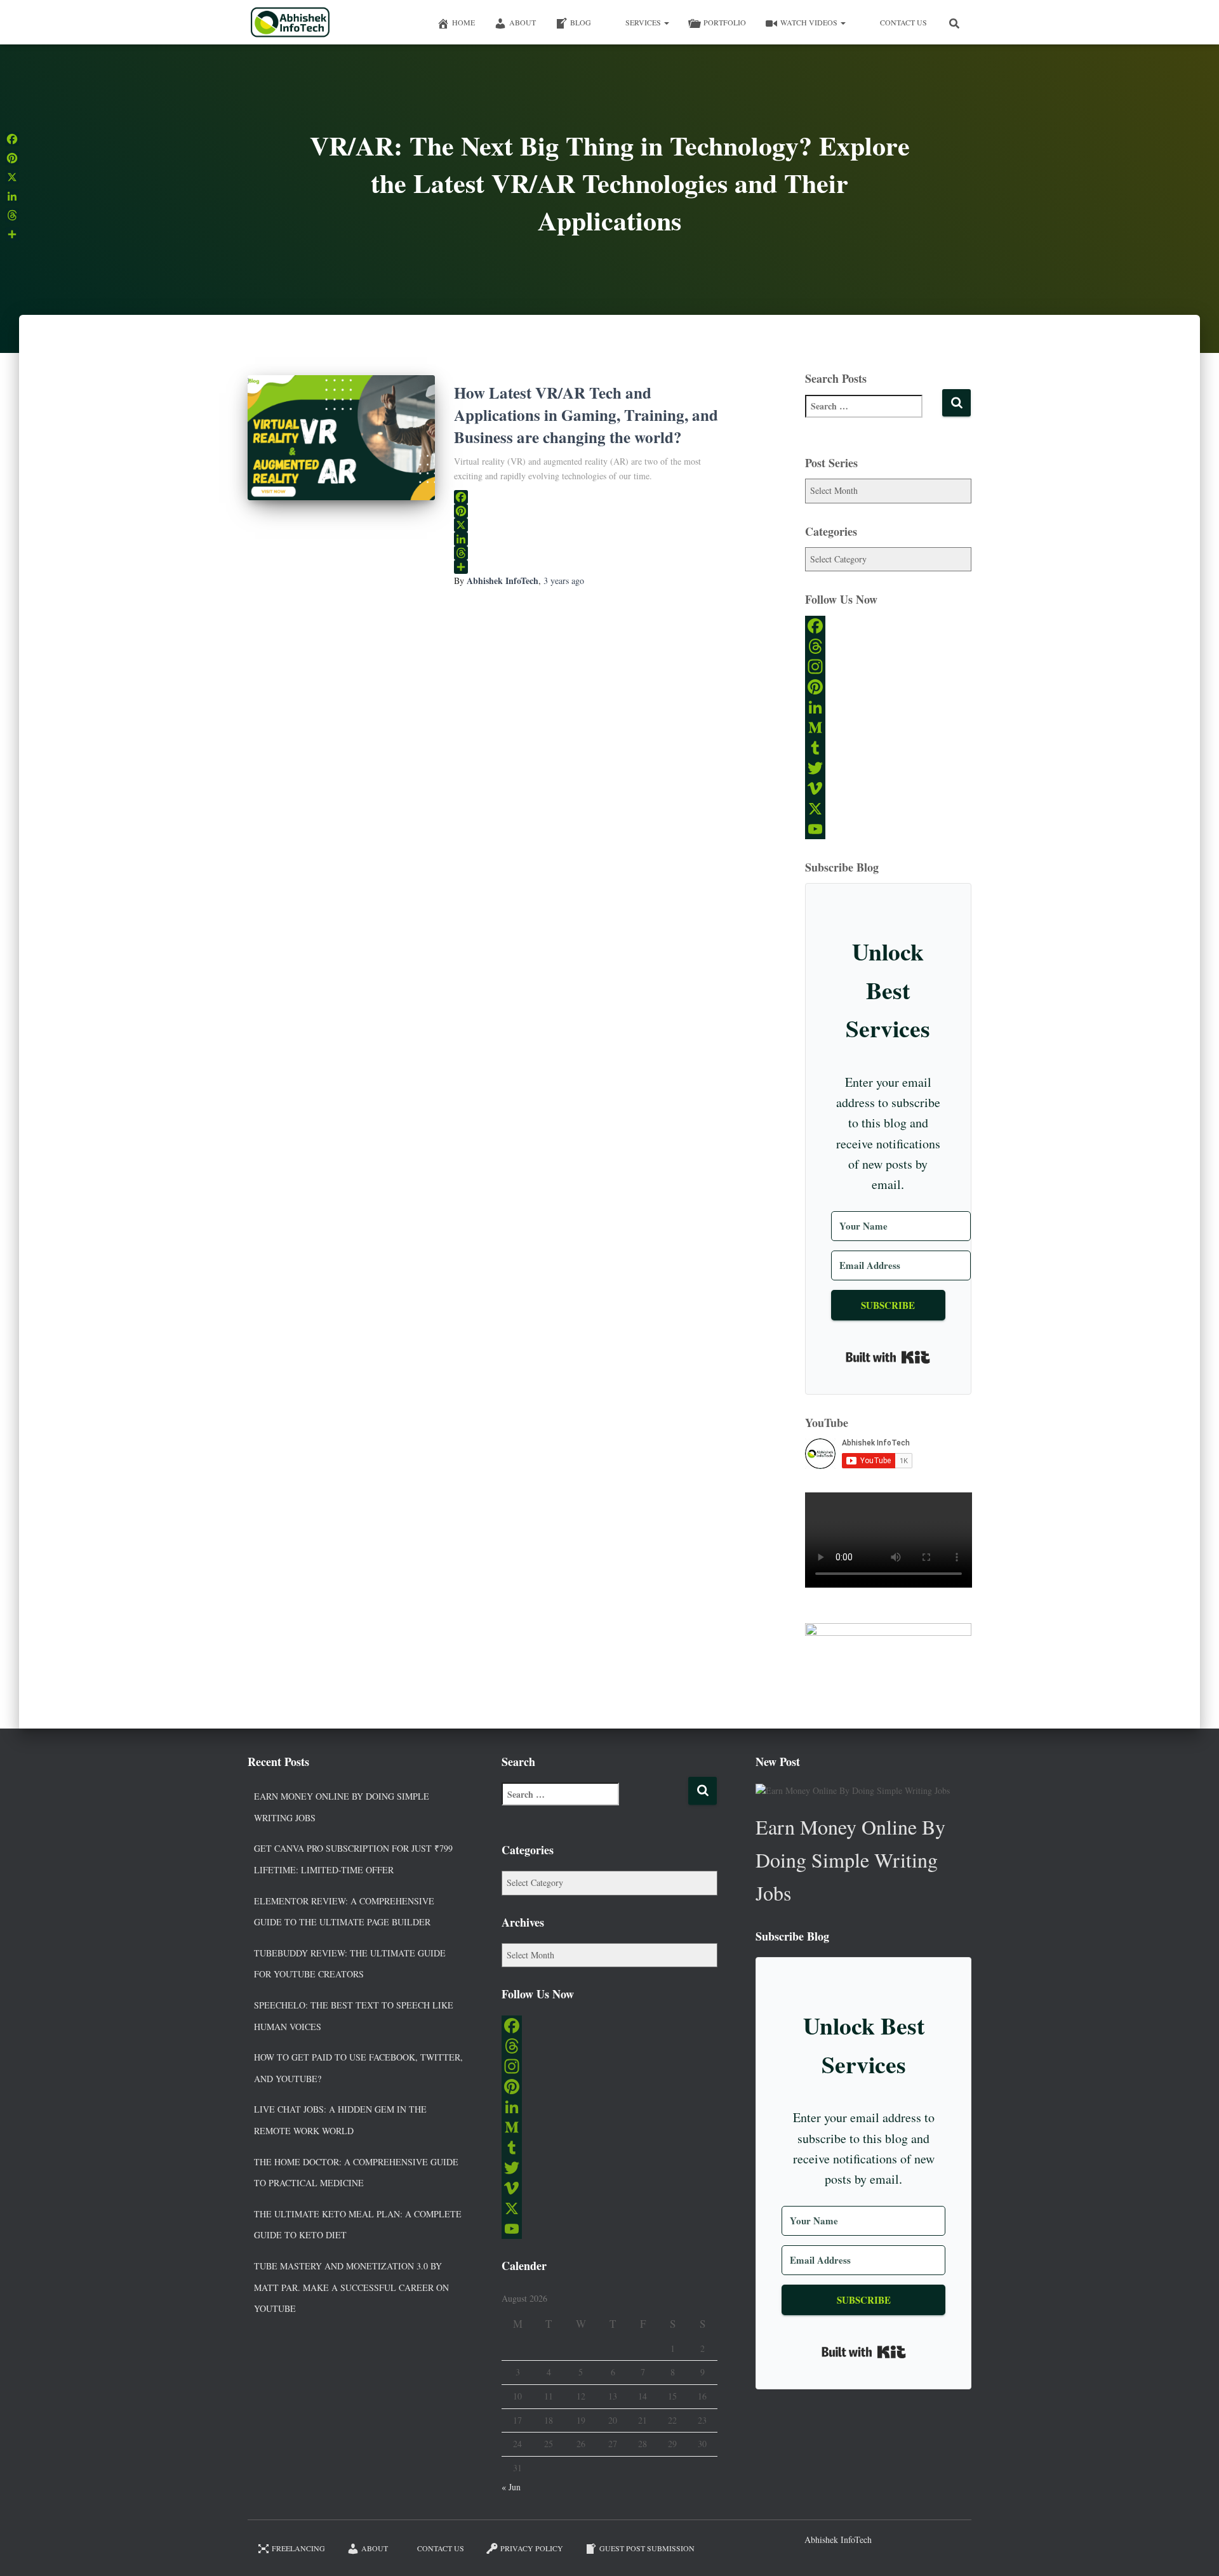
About (523, 22)
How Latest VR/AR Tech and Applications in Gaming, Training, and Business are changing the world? (586, 415)
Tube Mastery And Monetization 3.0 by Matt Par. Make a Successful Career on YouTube (351, 2287)
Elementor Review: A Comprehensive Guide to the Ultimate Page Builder (344, 1912)
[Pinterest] (589, 511)
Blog (581, 22)
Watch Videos (810, 22)
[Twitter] (889, 768)
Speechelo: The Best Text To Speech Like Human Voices (354, 2016)
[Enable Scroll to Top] (1194, 2551)
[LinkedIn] (589, 539)
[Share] (589, 567)
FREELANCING (298, 2548)
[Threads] (589, 553)
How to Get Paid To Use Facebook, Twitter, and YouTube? (358, 2068)
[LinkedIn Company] (889, 707)
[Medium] (889, 727)
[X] (589, 525)
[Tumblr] (889, 748)
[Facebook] (589, 497)
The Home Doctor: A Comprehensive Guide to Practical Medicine (356, 2173)
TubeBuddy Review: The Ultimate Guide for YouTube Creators (350, 1964)
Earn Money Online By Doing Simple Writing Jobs (342, 1807)
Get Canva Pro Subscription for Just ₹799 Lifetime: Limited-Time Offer (353, 1859)
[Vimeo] (889, 788)
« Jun (511, 2487)
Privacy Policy (532, 2548)
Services (644, 22)
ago (564, 581)
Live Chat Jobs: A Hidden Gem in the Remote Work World (340, 2120)
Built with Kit (888, 1357)
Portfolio (725, 22)
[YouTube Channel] (889, 829)
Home (463, 22)
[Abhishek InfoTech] (290, 22)
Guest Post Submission (647, 2548)
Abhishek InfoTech (838, 2539)
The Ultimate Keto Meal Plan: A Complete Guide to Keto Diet (358, 2225)
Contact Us (903, 22)
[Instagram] (889, 667)
